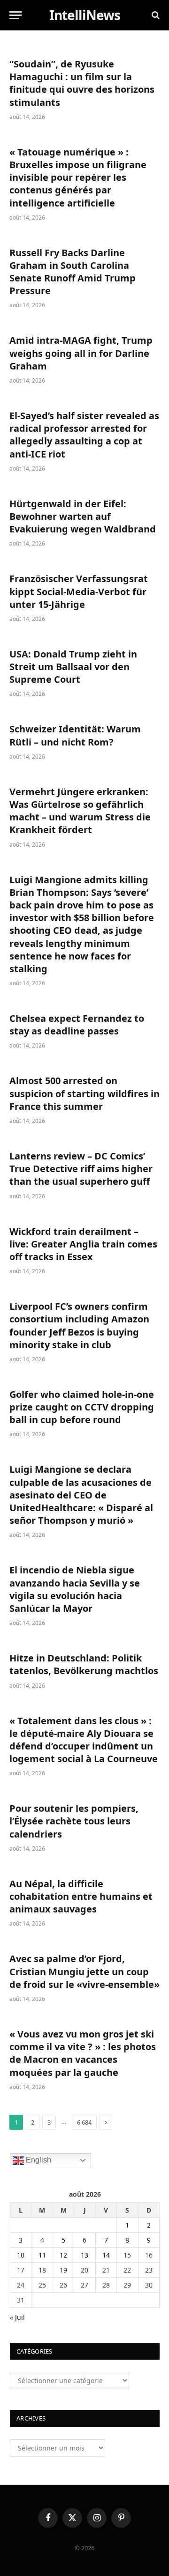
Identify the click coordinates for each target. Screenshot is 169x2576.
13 (84, 2255)
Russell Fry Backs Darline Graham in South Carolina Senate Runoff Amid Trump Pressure (73, 272)
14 (106, 2255)
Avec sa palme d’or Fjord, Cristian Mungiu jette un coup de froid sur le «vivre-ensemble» (84, 1971)
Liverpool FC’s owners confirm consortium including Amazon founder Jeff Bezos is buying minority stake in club (79, 1325)
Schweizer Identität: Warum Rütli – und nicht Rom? (75, 735)
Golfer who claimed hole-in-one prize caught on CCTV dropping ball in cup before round (82, 1407)
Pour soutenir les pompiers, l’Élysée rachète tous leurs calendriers (74, 1821)
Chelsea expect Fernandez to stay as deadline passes (77, 1025)
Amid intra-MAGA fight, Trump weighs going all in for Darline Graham (81, 353)
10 (21, 2255)
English (38, 2160)
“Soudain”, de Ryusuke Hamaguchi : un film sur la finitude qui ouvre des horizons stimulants (82, 83)
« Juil (17, 2317)
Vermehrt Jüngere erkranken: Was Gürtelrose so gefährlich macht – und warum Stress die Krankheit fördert (80, 811)
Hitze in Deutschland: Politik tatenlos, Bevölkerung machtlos (84, 1664)
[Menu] (15, 15)
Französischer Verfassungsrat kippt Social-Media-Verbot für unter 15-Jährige (79, 591)
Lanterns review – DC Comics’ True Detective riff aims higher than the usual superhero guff (81, 1169)
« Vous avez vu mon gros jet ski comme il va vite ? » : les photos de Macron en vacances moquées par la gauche (83, 2053)
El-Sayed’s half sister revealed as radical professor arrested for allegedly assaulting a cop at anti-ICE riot (84, 435)
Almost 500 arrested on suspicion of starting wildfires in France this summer (84, 1093)
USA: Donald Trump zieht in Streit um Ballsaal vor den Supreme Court (73, 667)
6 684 (84, 2122)
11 (42, 2255)
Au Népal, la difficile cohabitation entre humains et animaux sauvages (81, 1896)
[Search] (155, 15)
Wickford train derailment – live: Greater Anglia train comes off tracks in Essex (83, 1244)
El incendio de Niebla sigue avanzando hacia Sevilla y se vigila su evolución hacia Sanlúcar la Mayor (75, 1589)
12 (63, 2255)
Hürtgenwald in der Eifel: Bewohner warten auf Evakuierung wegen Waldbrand (83, 516)
